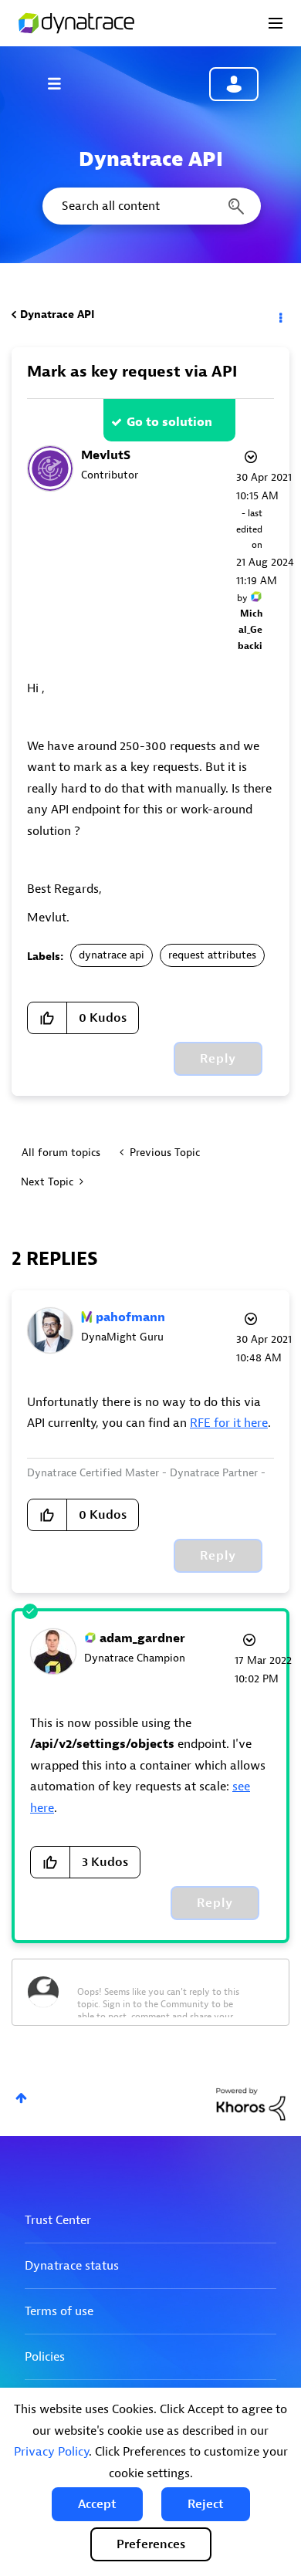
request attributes (212, 955)
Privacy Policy (51, 2452)
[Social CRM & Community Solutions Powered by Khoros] (251, 2103)
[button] (97, 2504)
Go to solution (169, 422)
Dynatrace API (57, 314)
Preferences (151, 2544)
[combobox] (150, 206)
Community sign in (234, 84)
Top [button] (21, 2098)
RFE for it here (229, 1423)
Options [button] (279, 315)
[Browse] (62, 83)
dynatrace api (112, 955)
